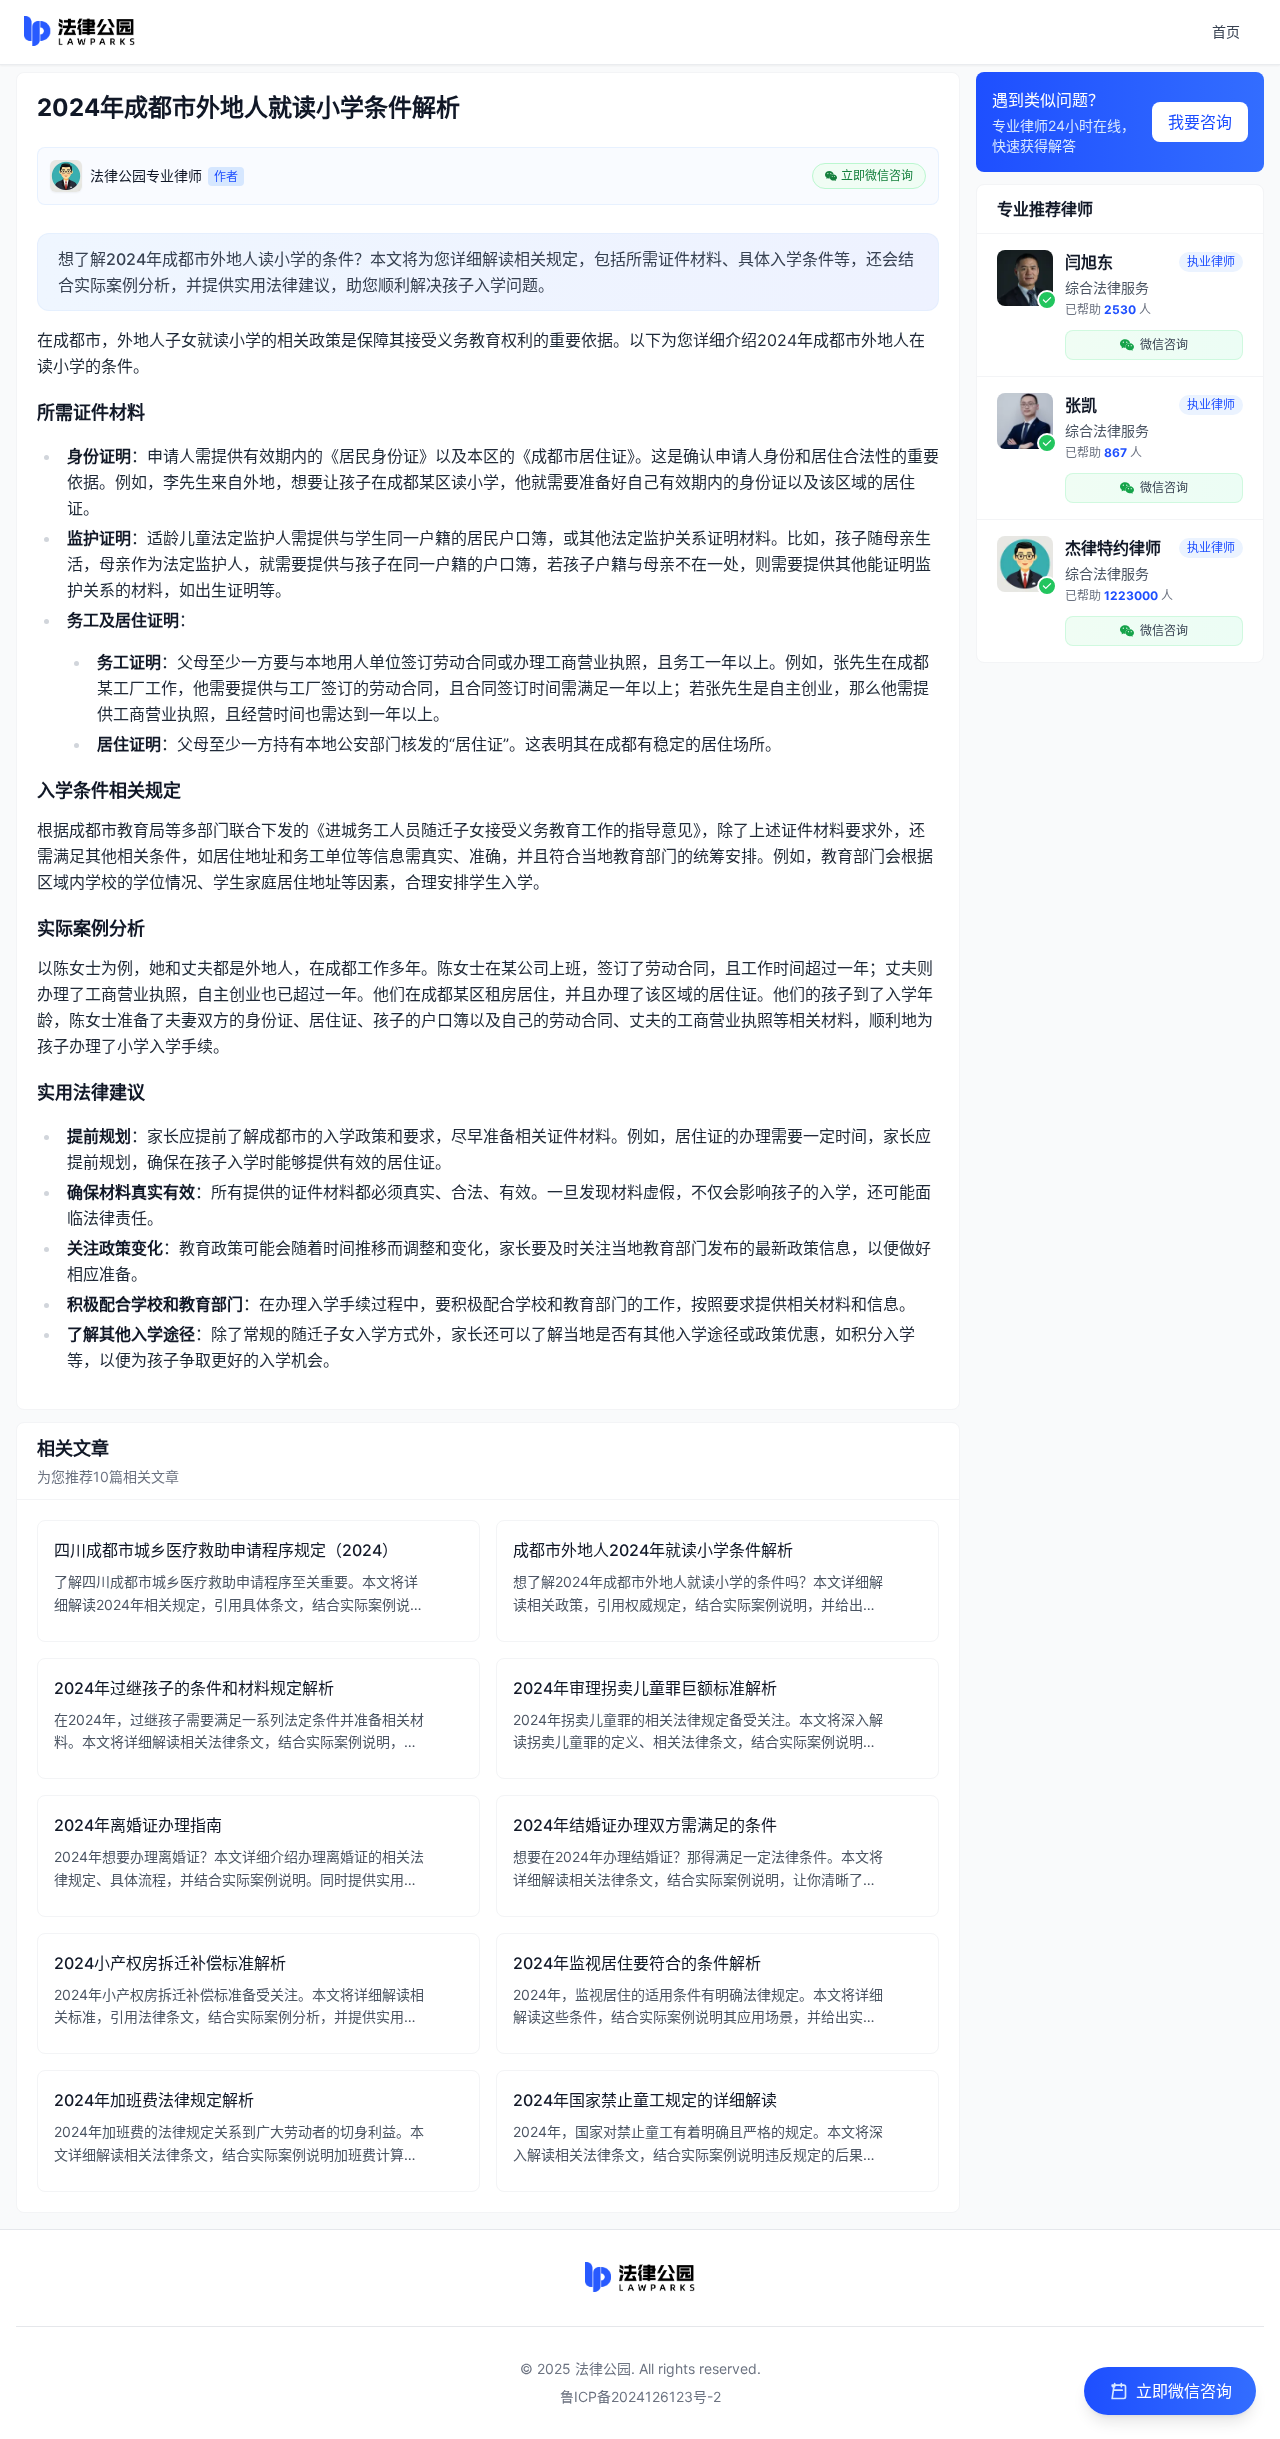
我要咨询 (1200, 122)
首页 (1226, 31)
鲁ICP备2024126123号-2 (640, 2396)
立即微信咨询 (1184, 2391)
